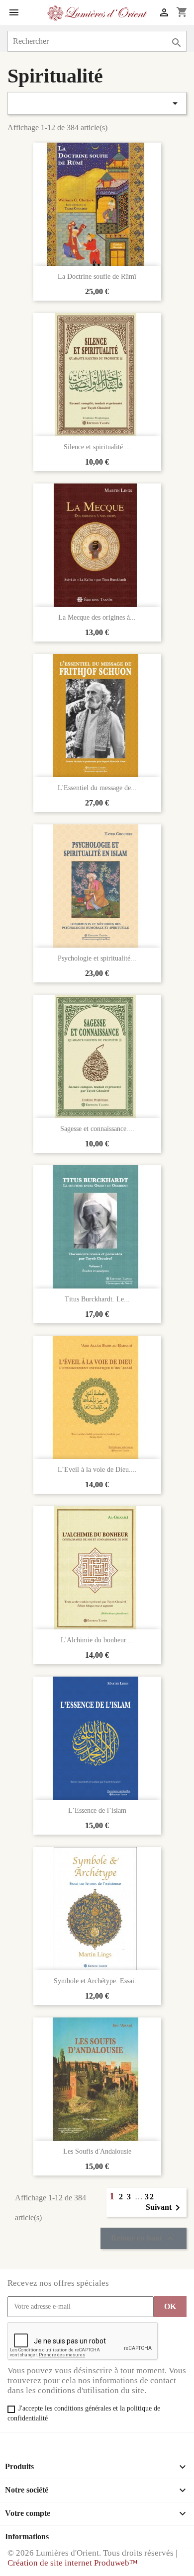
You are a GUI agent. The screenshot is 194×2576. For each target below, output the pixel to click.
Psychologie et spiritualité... (97, 958)
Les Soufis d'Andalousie (97, 2151)
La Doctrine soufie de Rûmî (97, 277)
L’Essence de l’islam (97, 1811)
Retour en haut (144, 2239)
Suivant (165, 2208)
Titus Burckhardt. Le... (97, 1299)
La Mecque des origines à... (97, 617)
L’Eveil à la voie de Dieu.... (97, 1470)
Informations (27, 2536)
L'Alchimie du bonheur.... (97, 1640)
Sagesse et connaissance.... (97, 1129)
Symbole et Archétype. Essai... (97, 1981)
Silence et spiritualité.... (97, 447)
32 (150, 2197)
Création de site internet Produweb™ (73, 2563)
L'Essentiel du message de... (97, 788)
